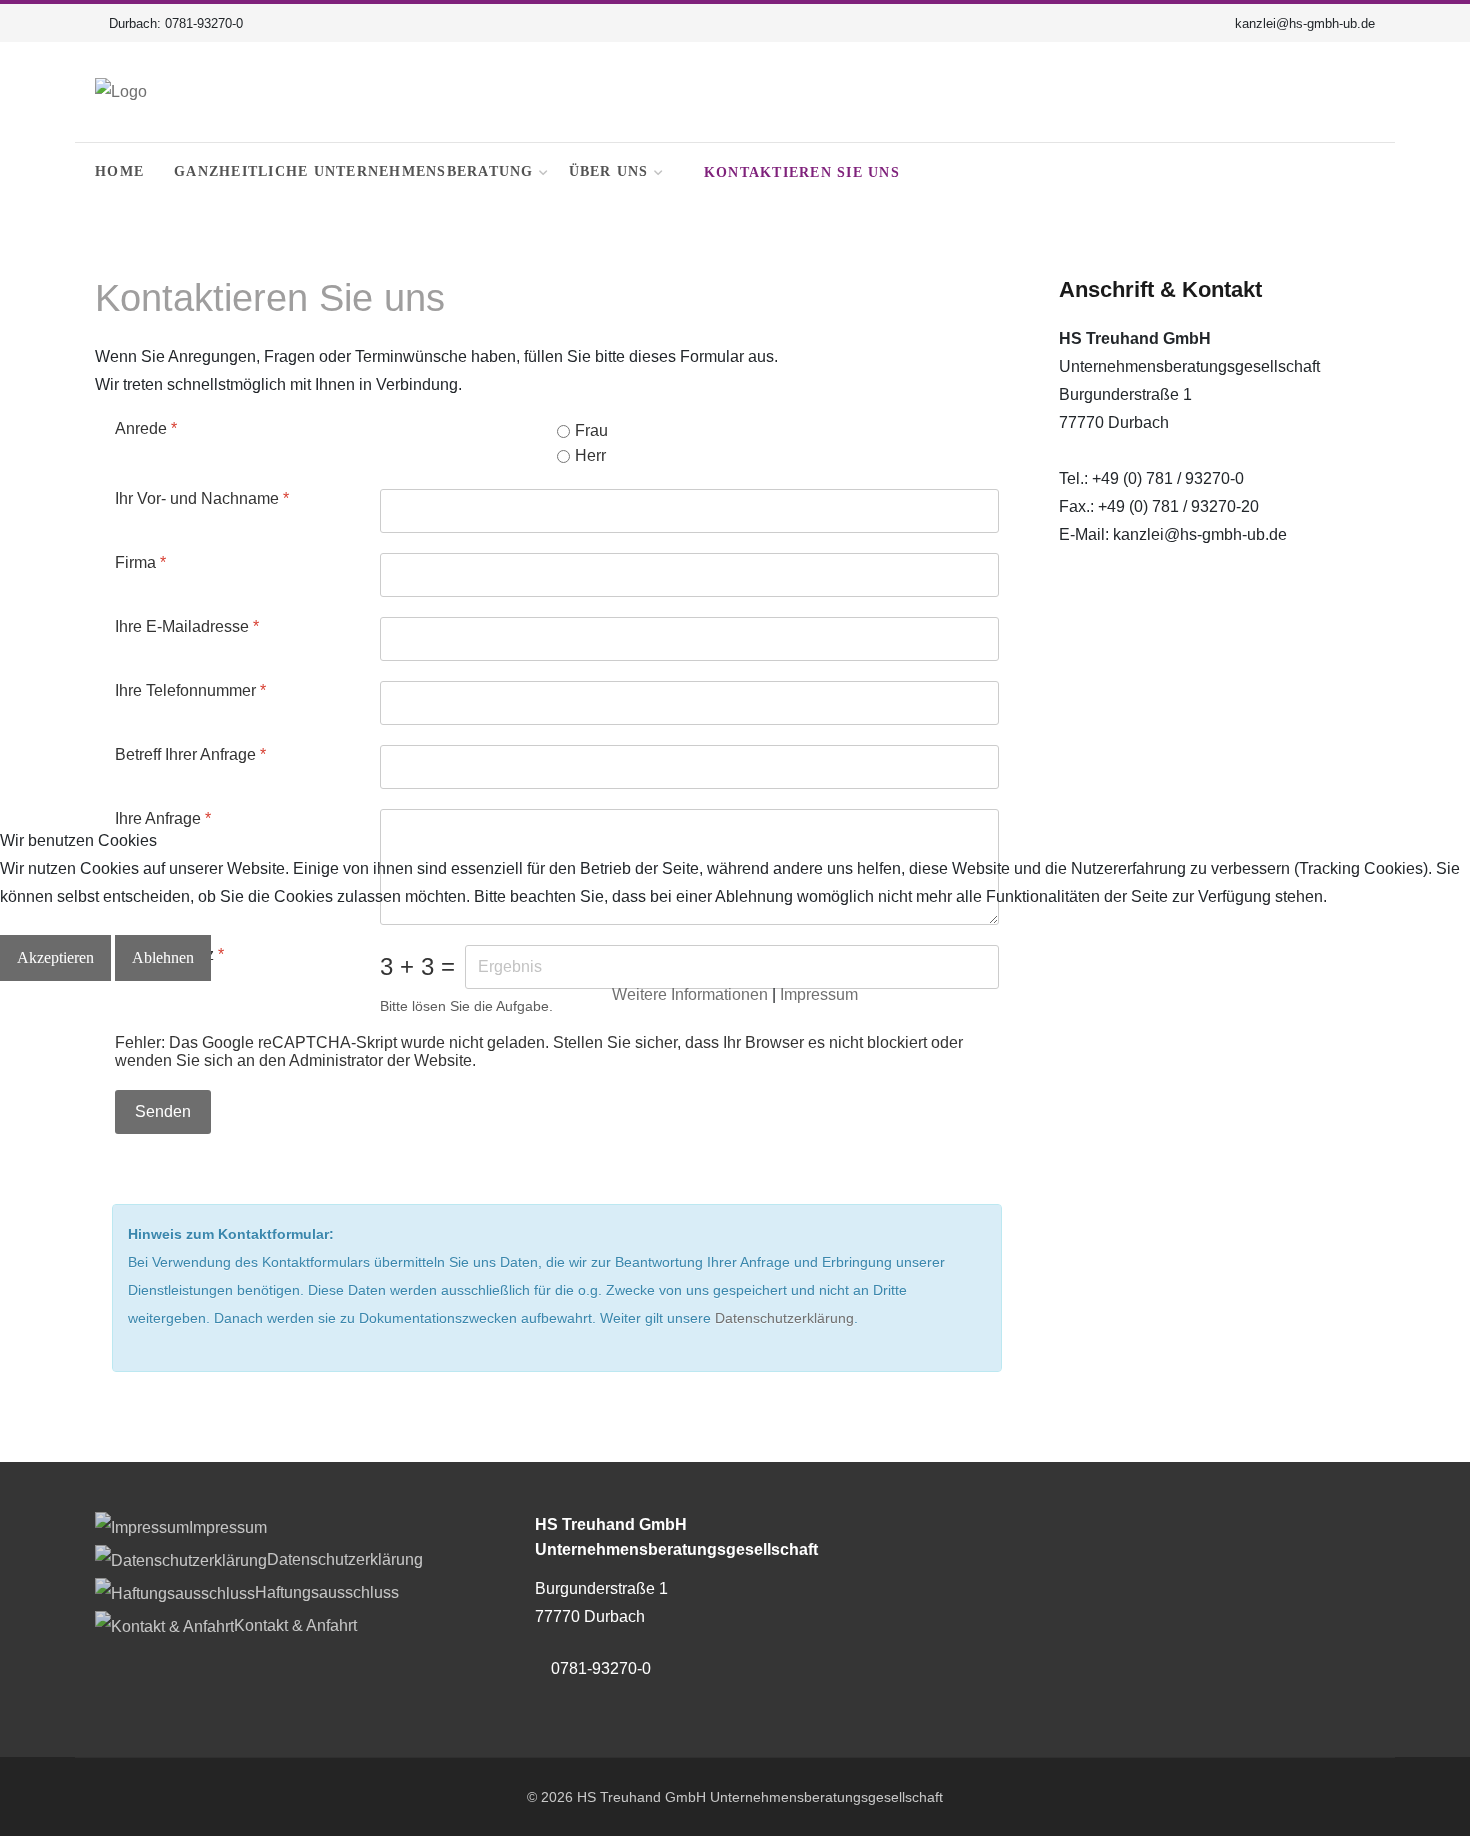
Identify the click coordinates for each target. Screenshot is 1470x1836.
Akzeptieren (55, 957)
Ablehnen (163, 957)
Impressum (819, 994)
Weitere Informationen (690, 994)
